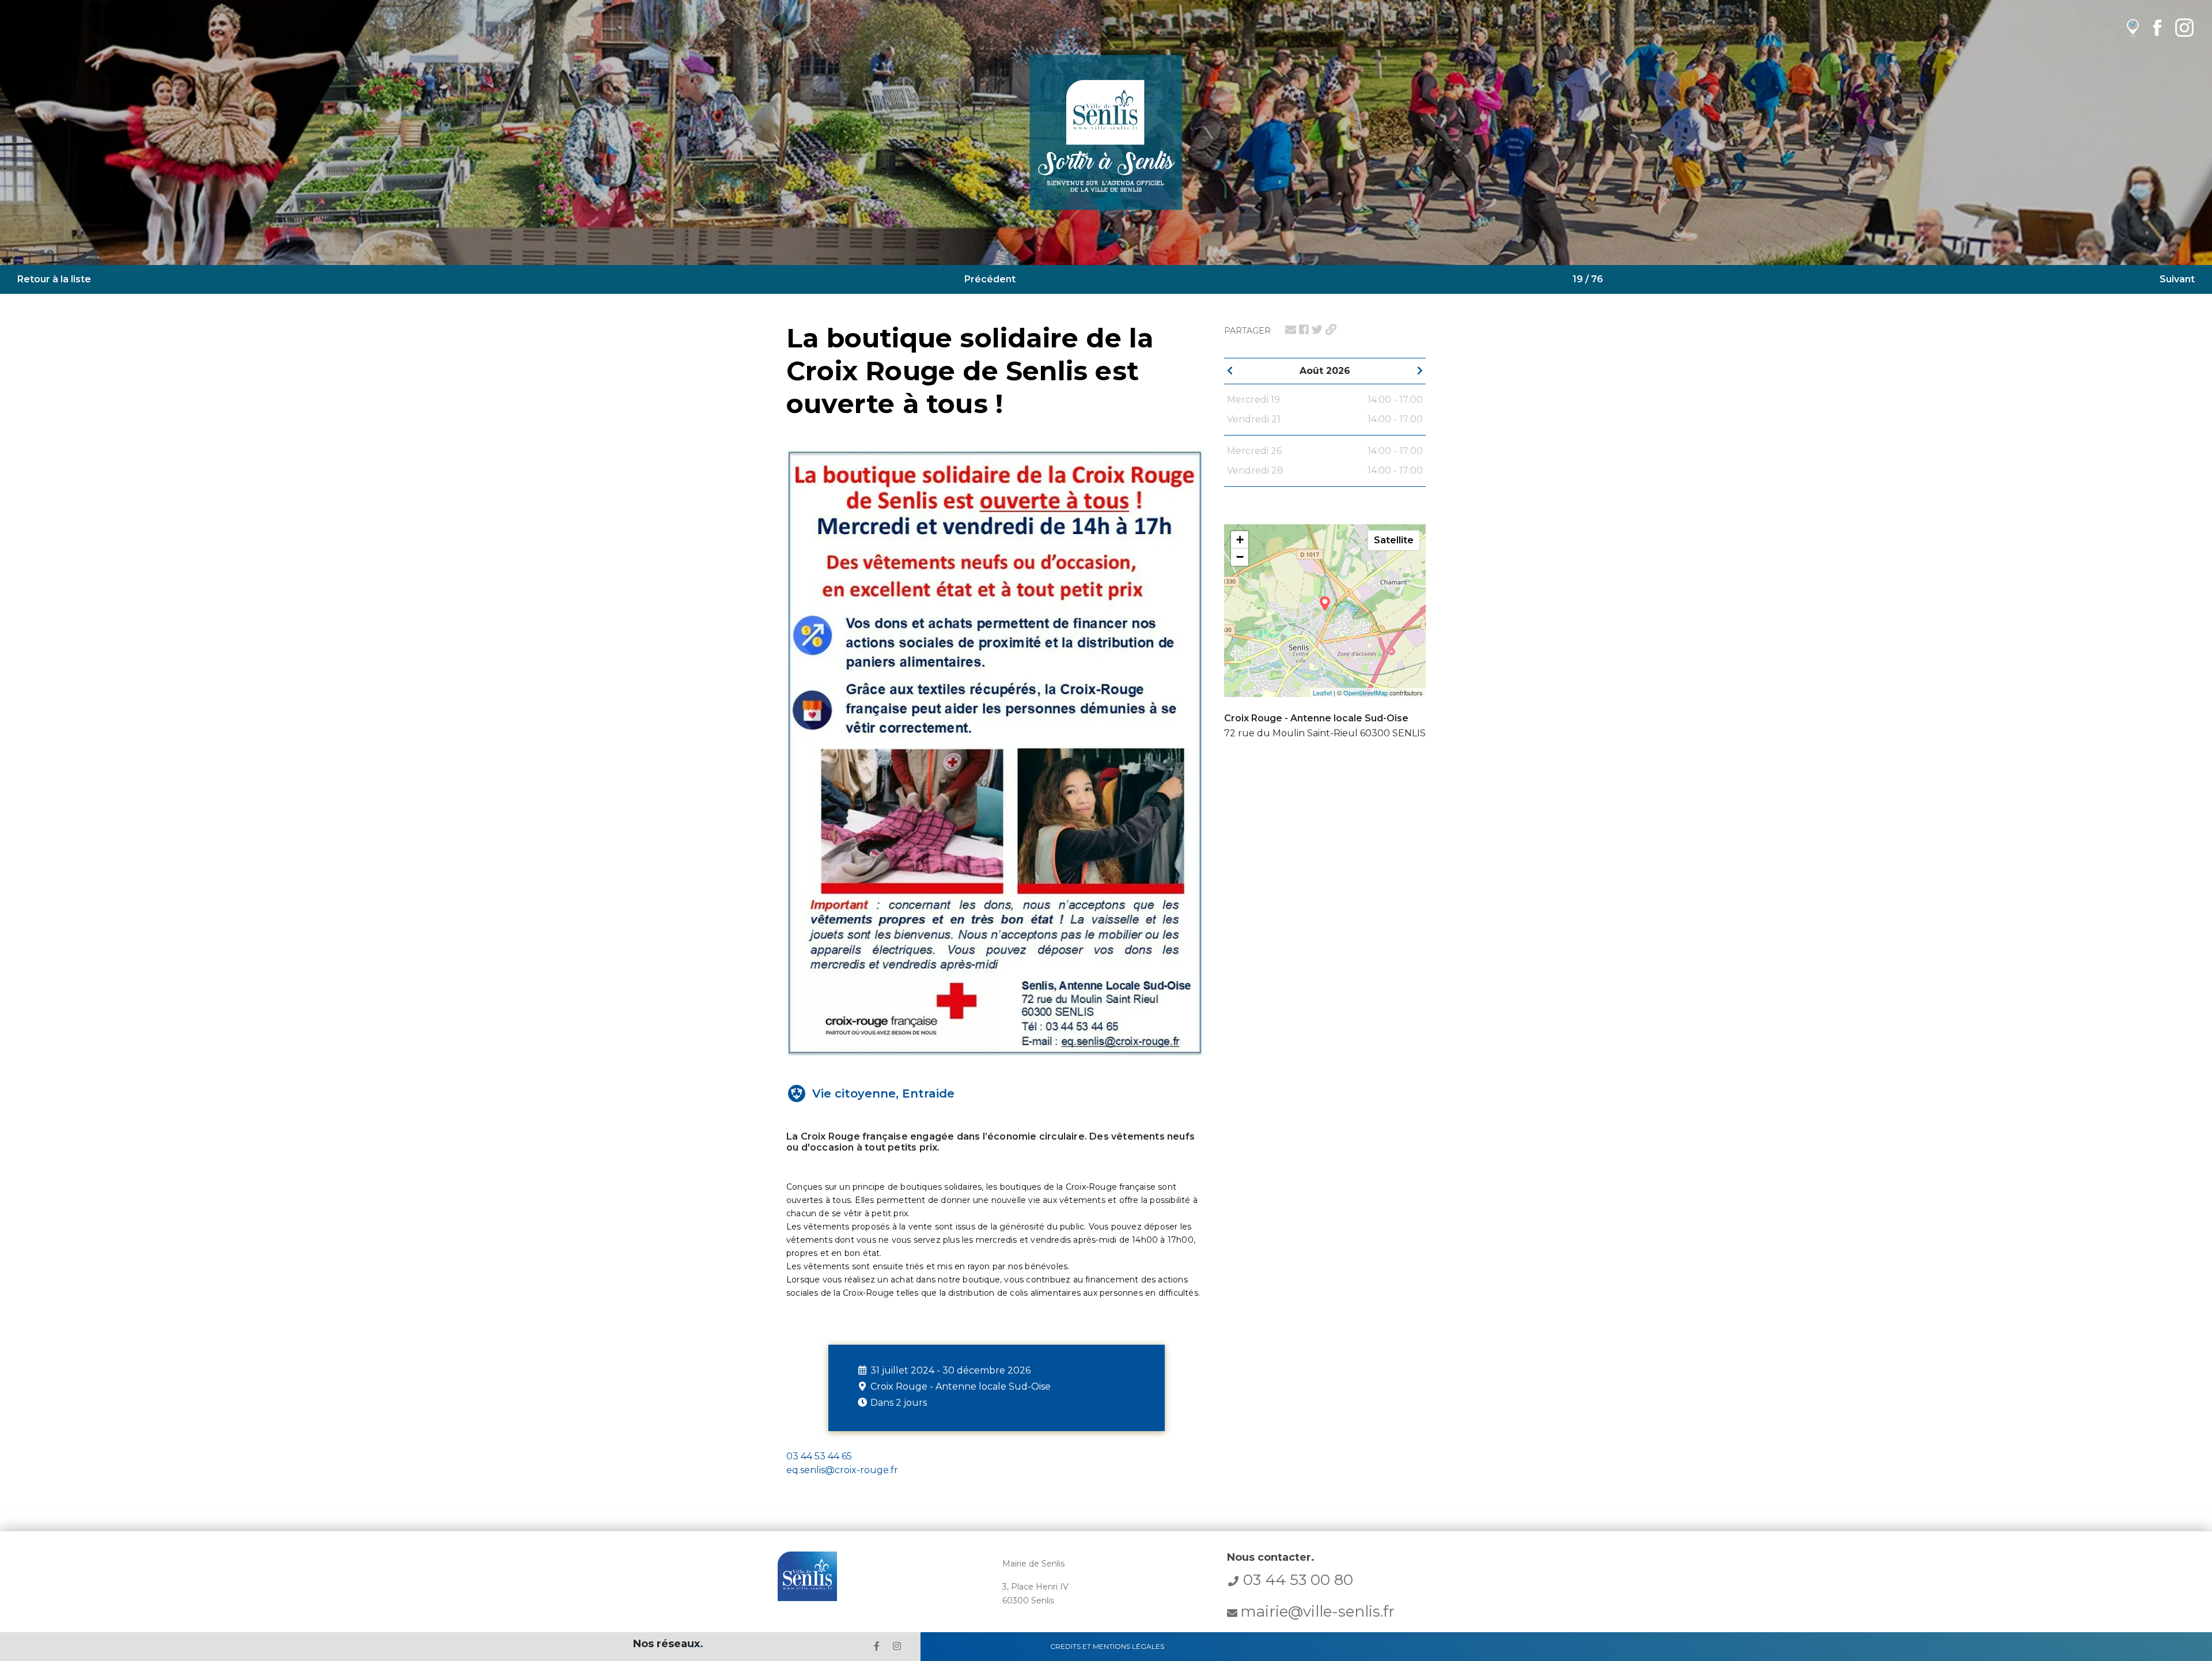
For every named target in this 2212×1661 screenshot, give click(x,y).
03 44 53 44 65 (819, 1456)
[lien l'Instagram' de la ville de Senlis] (897, 1646)
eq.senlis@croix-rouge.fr (842, 1470)
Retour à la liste (54, 279)
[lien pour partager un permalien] (1331, 330)
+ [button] (1240, 540)
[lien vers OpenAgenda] (2133, 27)
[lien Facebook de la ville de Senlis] (2157, 27)
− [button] (1240, 557)
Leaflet (1322, 693)
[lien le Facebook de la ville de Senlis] (877, 1646)
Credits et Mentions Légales (1107, 1646)
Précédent (990, 279)
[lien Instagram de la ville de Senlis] (2184, 27)
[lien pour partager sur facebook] (1304, 330)
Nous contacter (1271, 1557)
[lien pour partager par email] (1291, 330)
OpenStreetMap (1366, 693)
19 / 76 (1588, 279)
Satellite (1394, 540)
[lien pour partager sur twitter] (1317, 330)
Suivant (2177, 279)
